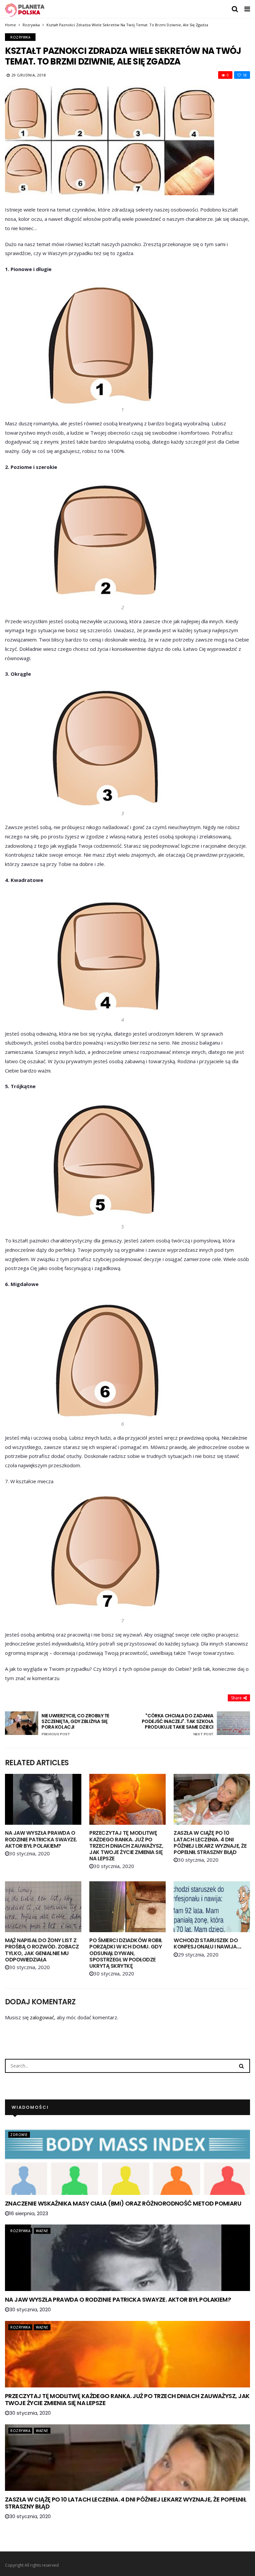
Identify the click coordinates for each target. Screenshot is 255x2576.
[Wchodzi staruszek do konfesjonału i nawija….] (212, 1907)
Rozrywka (31, 25)
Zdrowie (19, 2135)
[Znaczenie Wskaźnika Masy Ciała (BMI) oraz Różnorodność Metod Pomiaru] (127, 2162)
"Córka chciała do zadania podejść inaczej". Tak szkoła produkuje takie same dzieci (178, 1725)
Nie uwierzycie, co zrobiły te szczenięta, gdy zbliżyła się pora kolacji (75, 1725)
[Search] (241, 2066)
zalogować (42, 2017)
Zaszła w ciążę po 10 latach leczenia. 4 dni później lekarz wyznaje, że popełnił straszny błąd (210, 1843)
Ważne (42, 2231)
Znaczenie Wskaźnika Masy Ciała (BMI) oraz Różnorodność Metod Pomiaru (123, 2203)
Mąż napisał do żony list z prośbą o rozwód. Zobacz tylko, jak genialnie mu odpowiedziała (42, 1950)
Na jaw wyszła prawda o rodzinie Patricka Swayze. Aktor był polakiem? (41, 1839)
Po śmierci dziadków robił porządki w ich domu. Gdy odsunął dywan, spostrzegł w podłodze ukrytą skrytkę (126, 1953)
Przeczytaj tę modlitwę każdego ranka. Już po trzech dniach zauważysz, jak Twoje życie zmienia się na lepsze (126, 1846)
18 (245, 75)
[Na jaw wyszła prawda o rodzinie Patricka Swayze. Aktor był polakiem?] (43, 1799)
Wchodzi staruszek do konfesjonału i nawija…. (208, 1943)
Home (10, 25)
